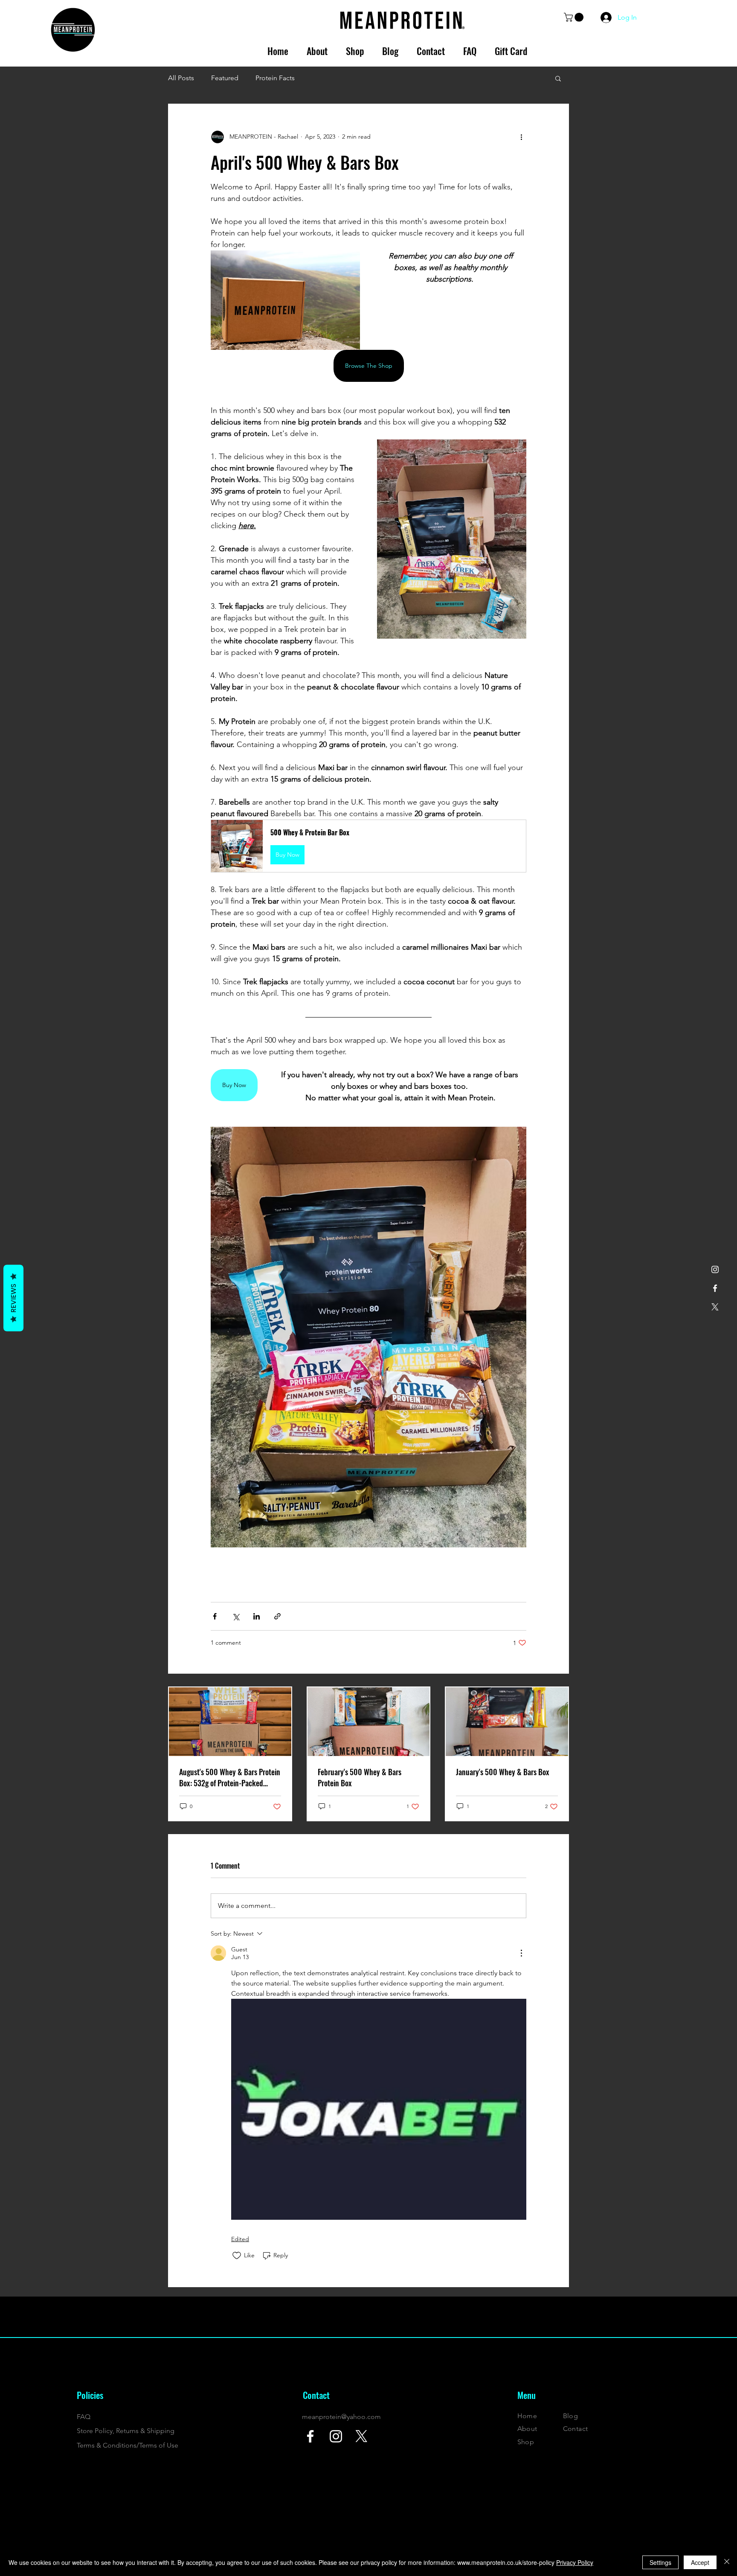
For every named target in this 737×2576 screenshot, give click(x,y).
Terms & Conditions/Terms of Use (128, 2445)
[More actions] (521, 137)
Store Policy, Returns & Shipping (126, 2431)
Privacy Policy (575, 2562)
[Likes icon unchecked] (237, 2256)
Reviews (13, 1298)
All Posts (181, 78)
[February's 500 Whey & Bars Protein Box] (369, 1722)
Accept (700, 2562)
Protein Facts (275, 78)
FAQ (84, 2417)
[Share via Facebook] (215, 1616)
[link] (575, 17)
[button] (558, 78)
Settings (660, 2562)
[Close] (727, 2562)
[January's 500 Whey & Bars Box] (507, 1722)
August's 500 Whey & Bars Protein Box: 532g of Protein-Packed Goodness (230, 1777)
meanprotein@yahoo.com (341, 2417)
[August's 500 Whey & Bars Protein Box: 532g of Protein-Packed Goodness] (230, 1722)
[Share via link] (277, 1616)
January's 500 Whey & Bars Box (503, 1772)
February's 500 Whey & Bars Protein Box (360, 1777)
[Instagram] (715, 1269)
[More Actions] (521, 1953)
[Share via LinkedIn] (257, 1616)
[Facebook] (715, 1288)
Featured (225, 78)
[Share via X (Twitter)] (236, 1616)
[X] (715, 1307)
